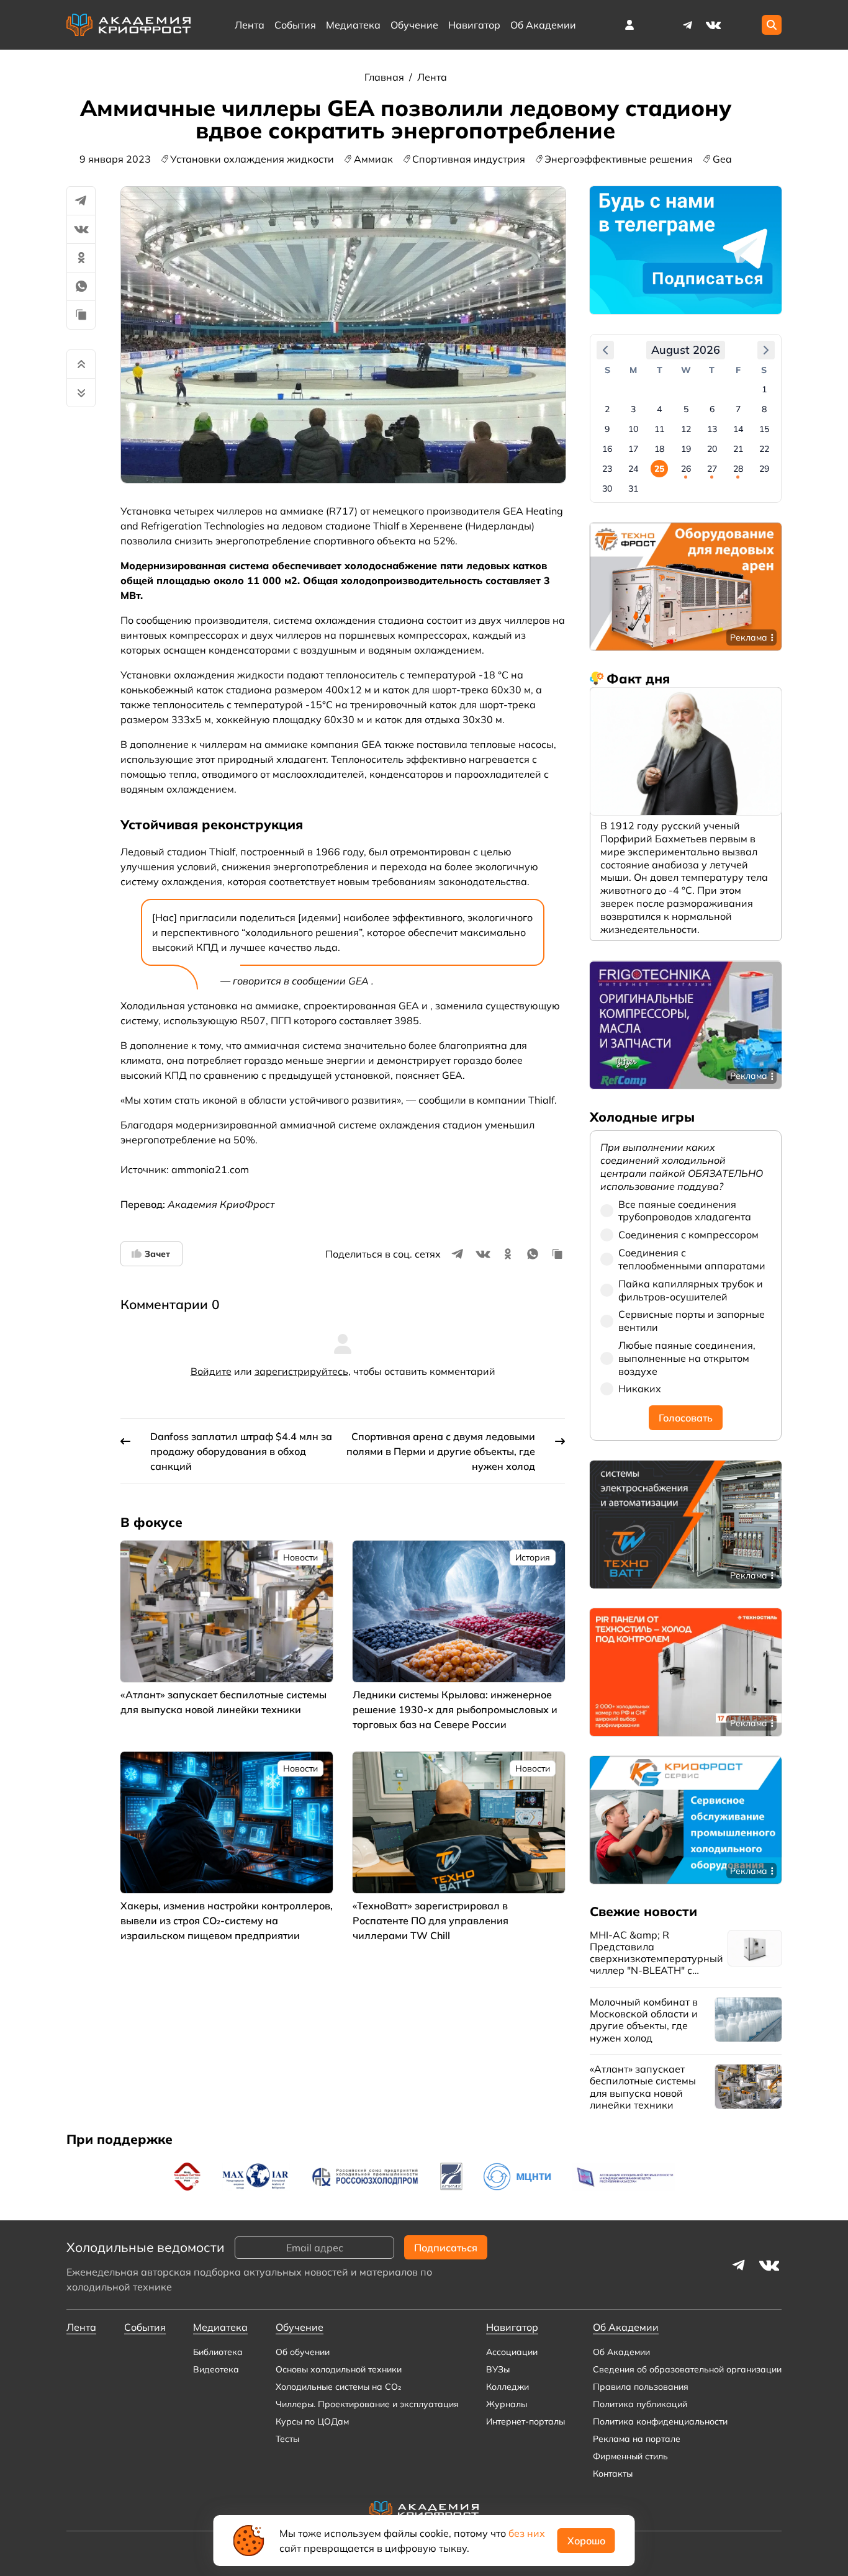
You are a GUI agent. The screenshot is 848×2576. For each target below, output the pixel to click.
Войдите (211, 1371)
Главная (386, 77)
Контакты (613, 2474)
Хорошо (586, 2541)
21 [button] (738, 449)
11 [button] (659, 429)
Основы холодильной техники (339, 2369)
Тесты (287, 2439)
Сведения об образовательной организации (687, 2369)
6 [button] (712, 409)
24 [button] (633, 469)
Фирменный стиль (630, 2456)
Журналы (507, 2404)
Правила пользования (641, 2387)
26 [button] (686, 469)
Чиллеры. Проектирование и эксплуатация (367, 2404)
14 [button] (738, 429)
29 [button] (764, 469)
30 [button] (607, 489)
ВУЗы (498, 2369)
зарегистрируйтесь (301, 1371)
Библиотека (218, 2352)
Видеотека (216, 2369)
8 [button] (764, 409)
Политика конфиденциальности (660, 2421)
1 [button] (764, 389)
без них (527, 2533)
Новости (300, 1557)
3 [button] (633, 409)
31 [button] (633, 489)
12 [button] (686, 429)
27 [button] (712, 469)
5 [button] (686, 409)
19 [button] (686, 449)
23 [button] (607, 469)
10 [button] (633, 429)
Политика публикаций (640, 2404)
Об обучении (303, 2352)
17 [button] (633, 449)
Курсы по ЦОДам (312, 2421)
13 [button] (712, 429)
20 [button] (712, 449)
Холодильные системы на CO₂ (338, 2387)
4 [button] (659, 409)
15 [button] (764, 429)
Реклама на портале (637, 2439)
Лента (250, 25)
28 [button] (738, 469)
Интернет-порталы (525, 2421)
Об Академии (621, 2352)
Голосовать (686, 1418)
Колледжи (507, 2387)
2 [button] (607, 409)
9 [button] (607, 429)
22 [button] (764, 449)
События (295, 25)
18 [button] (659, 449)
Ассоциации (512, 2352)
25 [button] (659, 469)
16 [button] (607, 449)
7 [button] (738, 409)
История (533, 1557)
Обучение (414, 25)
